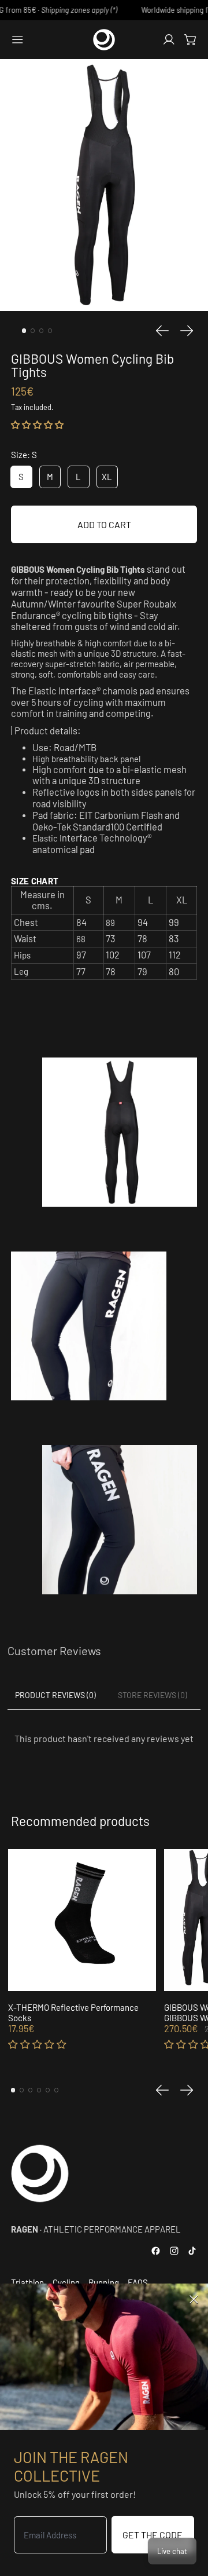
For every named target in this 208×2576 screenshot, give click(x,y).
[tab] (24, 331)
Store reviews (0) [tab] (153, 1695)
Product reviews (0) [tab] (55, 1695)
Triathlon (27, 2282)
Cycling (66, 2282)
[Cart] (191, 40)
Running (104, 2282)
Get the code (153, 2535)
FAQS (138, 2282)
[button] (37, 425)
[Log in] (169, 40)
